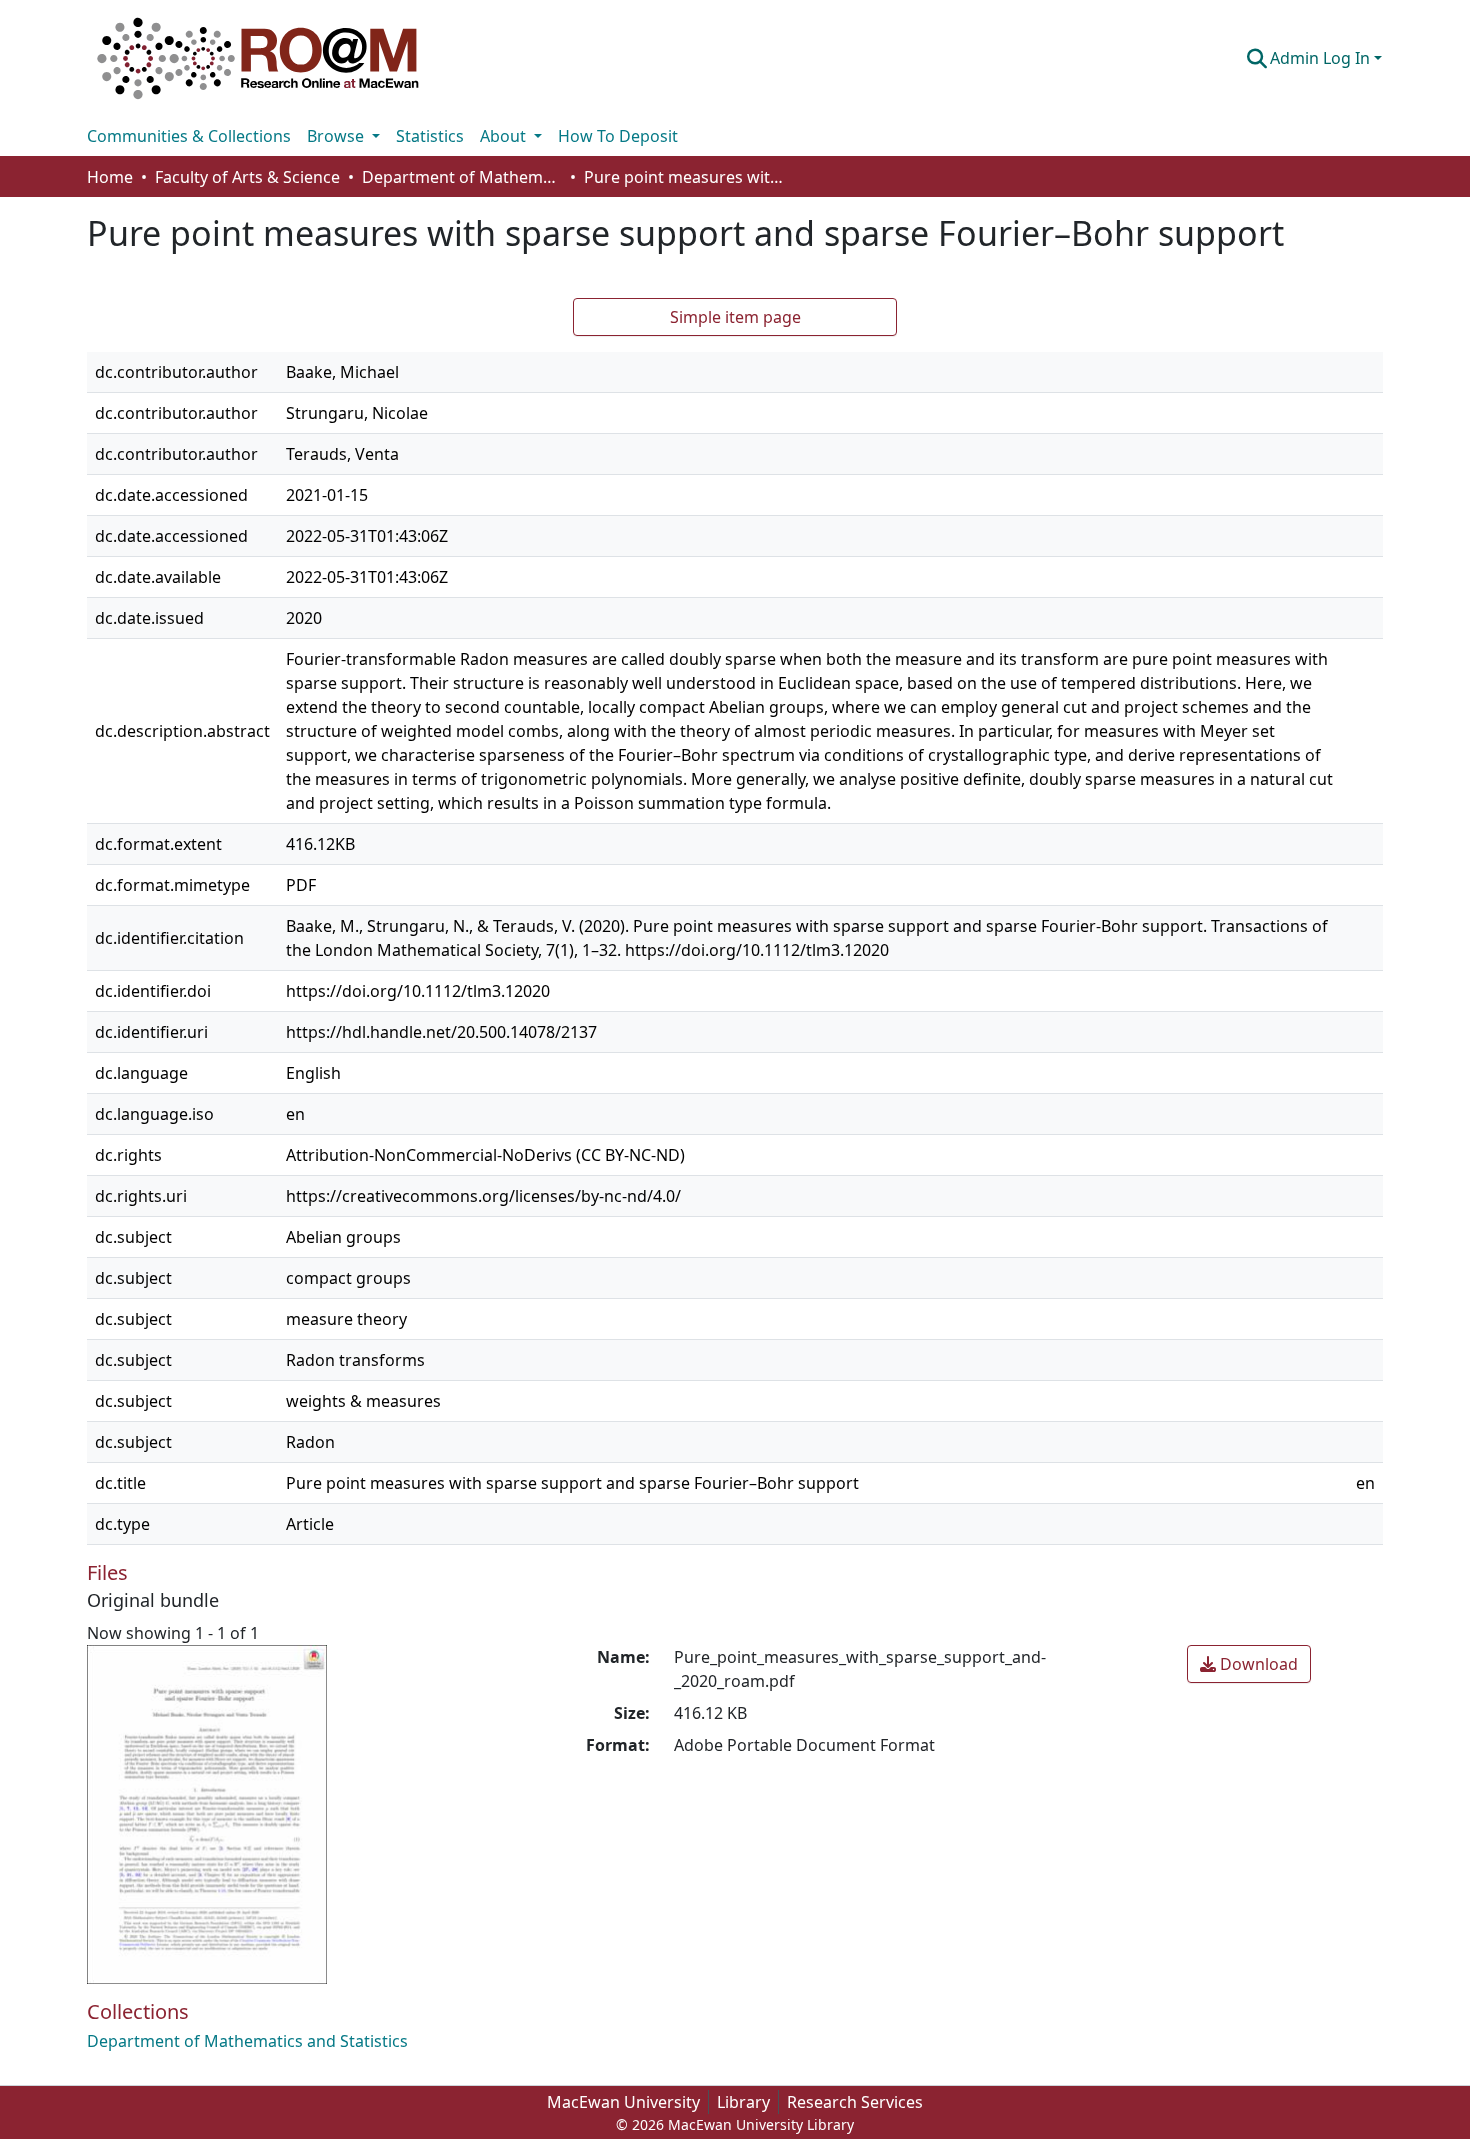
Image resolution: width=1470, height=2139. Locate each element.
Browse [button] (337, 136)
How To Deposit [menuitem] (618, 136)
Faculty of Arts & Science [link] (247, 177)
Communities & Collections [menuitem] (189, 136)
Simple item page (735, 317)
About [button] (505, 136)
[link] (1249, 1664)
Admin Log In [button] (1322, 58)
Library (743, 2102)
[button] (258, 58)
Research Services (855, 2102)
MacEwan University (623, 2102)
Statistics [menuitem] (430, 136)
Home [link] (110, 177)
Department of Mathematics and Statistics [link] (462, 177)
